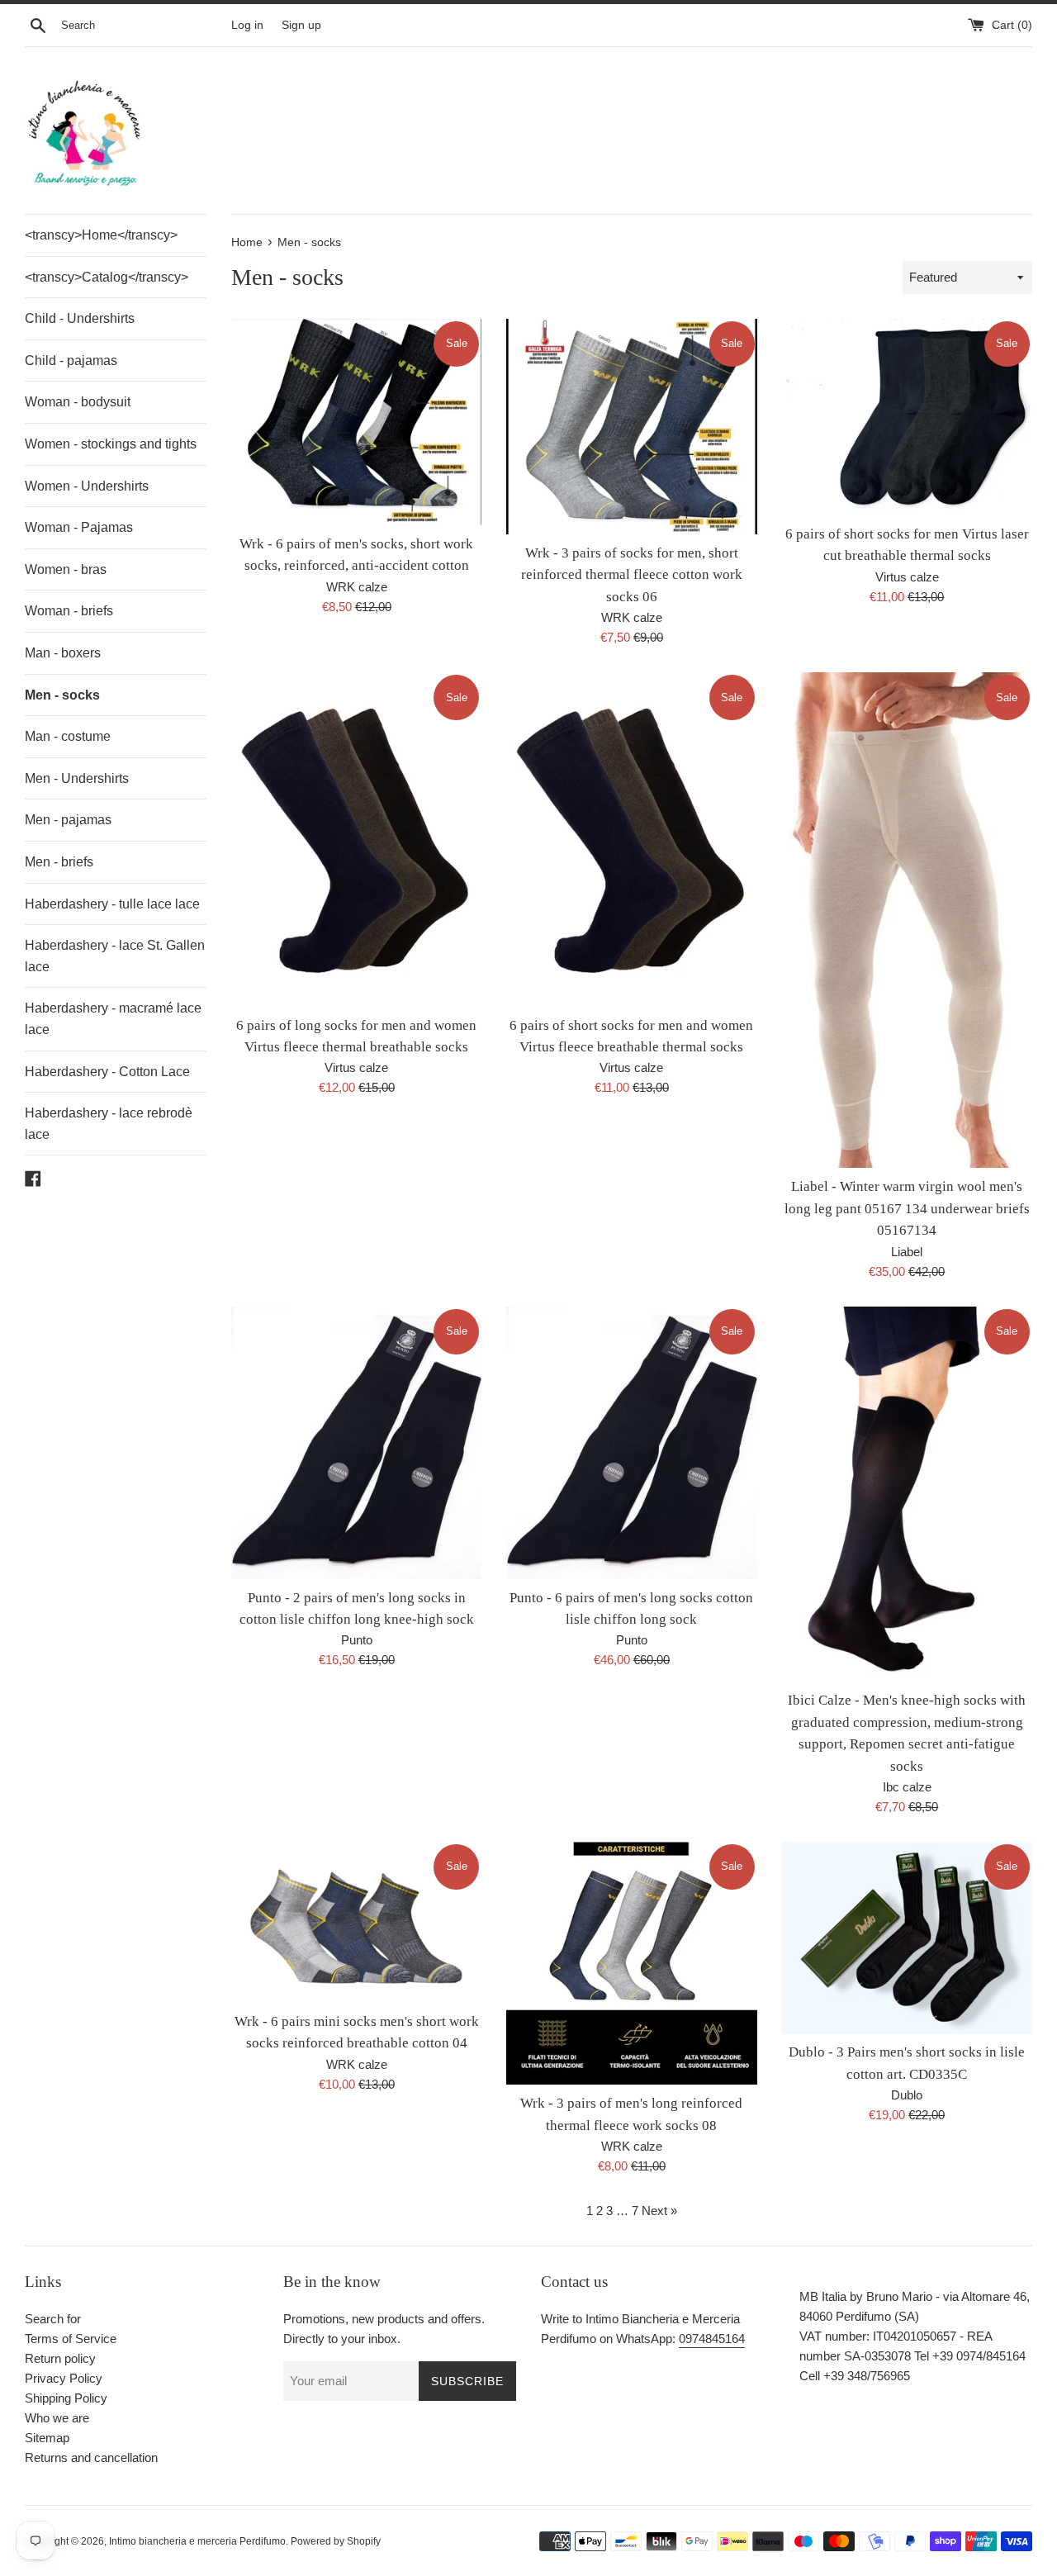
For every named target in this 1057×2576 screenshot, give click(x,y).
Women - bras (66, 569)
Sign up (301, 25)
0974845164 (712, 2339)
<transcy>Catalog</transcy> (107, 277)
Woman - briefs (69, 611)
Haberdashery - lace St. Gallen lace (115, 956)
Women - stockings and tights (111, 444)
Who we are (57, 2418)
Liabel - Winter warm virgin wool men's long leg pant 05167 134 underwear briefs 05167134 (907, 1208)
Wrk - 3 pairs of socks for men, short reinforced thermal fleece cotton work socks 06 (632, 575)
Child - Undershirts (80, 318)
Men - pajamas (68, 820)
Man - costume (68, 736)
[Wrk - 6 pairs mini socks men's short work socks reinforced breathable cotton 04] (356, 1922)
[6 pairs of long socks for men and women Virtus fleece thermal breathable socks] (356, 839)
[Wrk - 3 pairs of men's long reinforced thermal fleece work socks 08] (631, 1963)
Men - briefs (59, 862)
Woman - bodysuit (78, 402)
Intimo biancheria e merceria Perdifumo (197, 2541)
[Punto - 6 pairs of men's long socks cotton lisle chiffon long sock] (631, 1443)
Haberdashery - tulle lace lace (112, 904)
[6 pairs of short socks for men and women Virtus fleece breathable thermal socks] (631, 839)
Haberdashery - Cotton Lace (107, 1072)
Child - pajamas (71, 361)
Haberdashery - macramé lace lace (113, 1019)
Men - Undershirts (77, 778)
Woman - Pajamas (79, 527)
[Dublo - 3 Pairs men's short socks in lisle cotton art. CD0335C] (907, 1938)
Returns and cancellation (91, 2457)
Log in (247, 25)
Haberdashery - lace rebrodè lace (109, 1124)
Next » (659, 2211)
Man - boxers (63, 653)
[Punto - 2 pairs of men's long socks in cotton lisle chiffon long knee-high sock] (356, 1443)
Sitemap (47, 2438)
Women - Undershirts (87, 486)
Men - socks (62, 695)
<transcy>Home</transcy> (101, 235)
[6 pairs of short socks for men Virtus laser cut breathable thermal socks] (907, 417)
